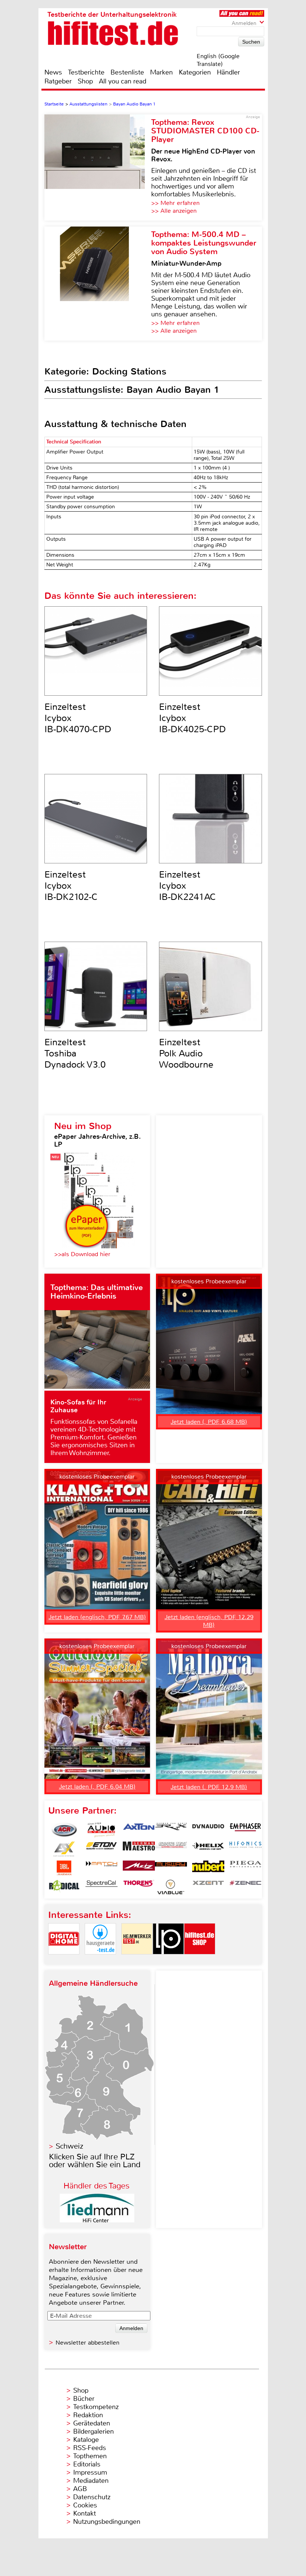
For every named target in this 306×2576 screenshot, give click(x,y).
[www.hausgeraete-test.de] (100, 1961)
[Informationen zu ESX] (64, 1849)
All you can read (123, 81)
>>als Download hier (82, 1254)
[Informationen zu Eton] (102, 1849)
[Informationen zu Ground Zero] (171, 1849)
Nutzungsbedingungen (107, 2522)
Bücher (84, 2399)
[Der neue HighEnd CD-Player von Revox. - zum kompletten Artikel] (98, 167)
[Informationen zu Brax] (171, 1830)
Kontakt (85, 2513)
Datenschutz (92, 2497)
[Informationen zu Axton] (139, 1830)
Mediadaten (91, 2481)
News (53, 72)
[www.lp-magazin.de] (168, 1961)
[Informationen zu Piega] (246, 1868)
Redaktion (88, 2415)
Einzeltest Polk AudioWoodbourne (186, 1053)
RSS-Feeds (90, 2448)
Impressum (90, 2472)
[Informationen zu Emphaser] (246, 1830)
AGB (80, 2489)
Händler (228, 72)
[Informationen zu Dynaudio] (208, 1830)
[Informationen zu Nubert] (208, 1868)
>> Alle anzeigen (174, 211)
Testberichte (86, 72)
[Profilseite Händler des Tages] (97, 2220)
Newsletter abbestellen (88, 2343)
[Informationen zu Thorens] (139, 1887)
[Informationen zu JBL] (64, 1868)
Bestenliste (127, 72)
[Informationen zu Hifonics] (246, 1849)
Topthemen (90, 2456)
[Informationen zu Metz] (139, 1868)
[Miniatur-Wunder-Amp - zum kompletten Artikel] (98, 284)
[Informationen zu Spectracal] (102, 1887)
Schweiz (69, 2146)
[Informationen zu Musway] (171, 1868)
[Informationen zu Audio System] (102, 1830)
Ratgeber (58, 81)
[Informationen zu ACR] (64, 1830)
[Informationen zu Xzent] (208, 1887)
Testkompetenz (96, 2407)
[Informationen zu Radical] (64, 1887)
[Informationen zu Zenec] (246, 1887)
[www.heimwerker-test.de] (137, 1961)
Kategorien (195, 72)
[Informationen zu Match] (102, 1868)
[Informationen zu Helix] (208, 1849)
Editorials (87, 2464)
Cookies (85, 2505)
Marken (161, 72)
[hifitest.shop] (200, 1961)
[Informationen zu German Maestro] (139, 1849)
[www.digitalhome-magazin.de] (64, 1961)
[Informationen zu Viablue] (171, 1887)
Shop (85, 81)
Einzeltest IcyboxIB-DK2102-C (71, 886)
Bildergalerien (93, 2431)
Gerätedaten (92, 2423)
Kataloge (86, 2440)
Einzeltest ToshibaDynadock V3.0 (75, 1053)
